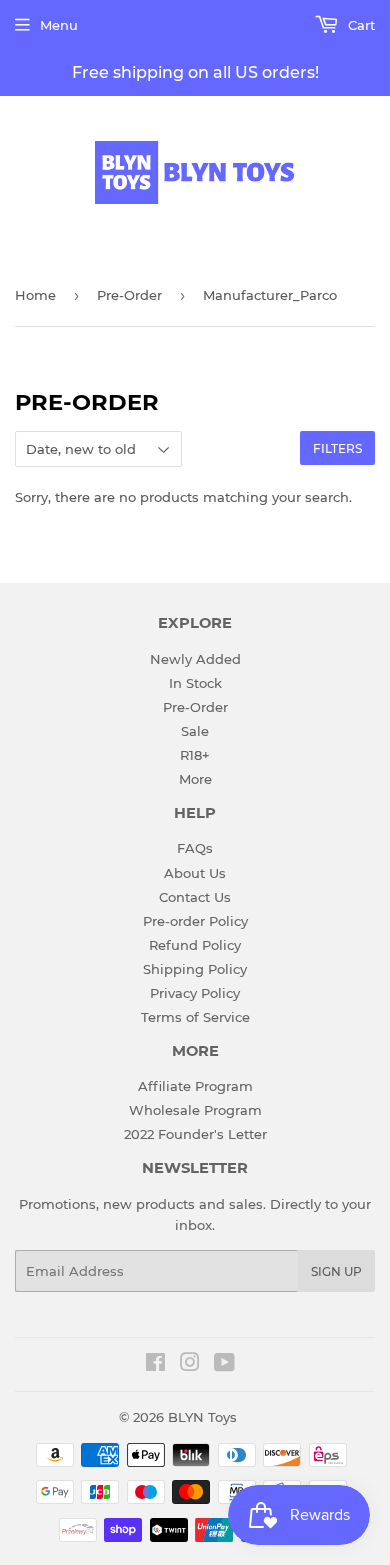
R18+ (195, 755)
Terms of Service (195, 1017)
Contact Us (195, 897)
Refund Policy (195, 945)
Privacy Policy (195, 993)
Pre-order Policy (195, 921)
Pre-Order (129, 295)
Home (35, 295)
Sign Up (336, 1271)
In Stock (195, 683)
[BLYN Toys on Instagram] (190, 1365)
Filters (337, 448)
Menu (59, 25)
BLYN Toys (202, 1417)
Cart (359, 25)
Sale (195, 731)
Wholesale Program (195, 1110)
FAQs (195, 848)
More (195, 779)
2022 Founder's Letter (195, 1134)
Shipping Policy (195, 969)
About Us (195, 873)
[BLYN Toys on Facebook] (155, 1365)
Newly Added (195, 659)
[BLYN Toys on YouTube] (224, 1365)
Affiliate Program (195, 1086)
